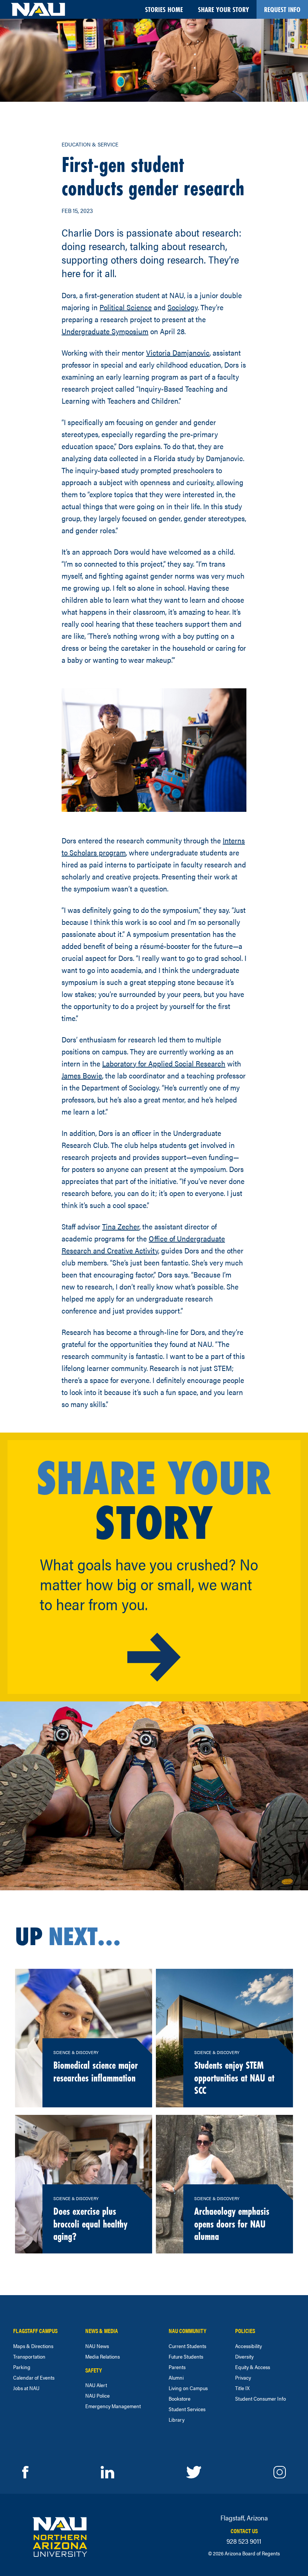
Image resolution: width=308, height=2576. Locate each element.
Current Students (187, 2346)
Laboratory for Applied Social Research (164, 1063)
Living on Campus (188, 2388)
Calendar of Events (34, 2377)
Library (177, 2419)
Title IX (242, 2388)
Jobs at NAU (26, 2388)
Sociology (183, 307)
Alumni (176, 2377)
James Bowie (82, 1075)
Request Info (282, 9)
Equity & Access (253, 2367)
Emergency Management (113, 2406)
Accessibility (248, 2346)
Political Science (126, 307)
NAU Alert (96, 2385)
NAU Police (97, 2395)
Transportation (29, 2356)
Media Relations (103, 2356)
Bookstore (180, 2398)
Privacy (243, 2377)
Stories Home (164, 9)
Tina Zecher (121, 1226)
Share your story (223, 9)
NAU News (97, 2346)
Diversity (244, 2356)
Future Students (186, 2356)
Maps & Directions (33, 2346)
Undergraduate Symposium (105, 331)
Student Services (187, 2409)
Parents (177, 2367)
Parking (22, 2367)
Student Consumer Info (260, 2398)
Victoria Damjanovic (178, 352)
